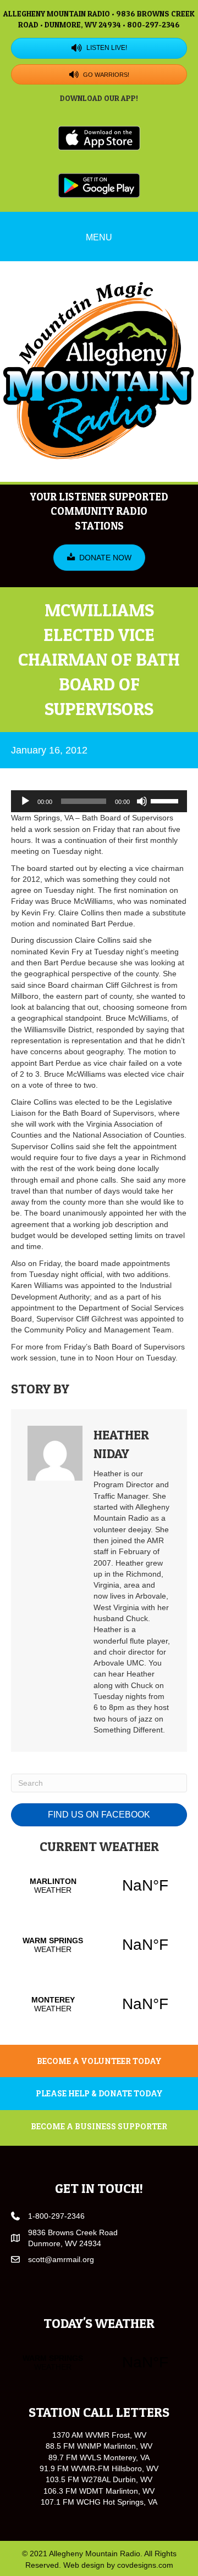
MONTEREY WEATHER (99, 2004)
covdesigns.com (145, 2565)
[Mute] (142, 801)
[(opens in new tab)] (99, 137)
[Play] (25, 801)
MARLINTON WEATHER (99, 1886)
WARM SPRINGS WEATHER (99, 1945)
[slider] (166, 800)
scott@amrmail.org (61, 2259)
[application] (99, 801)
